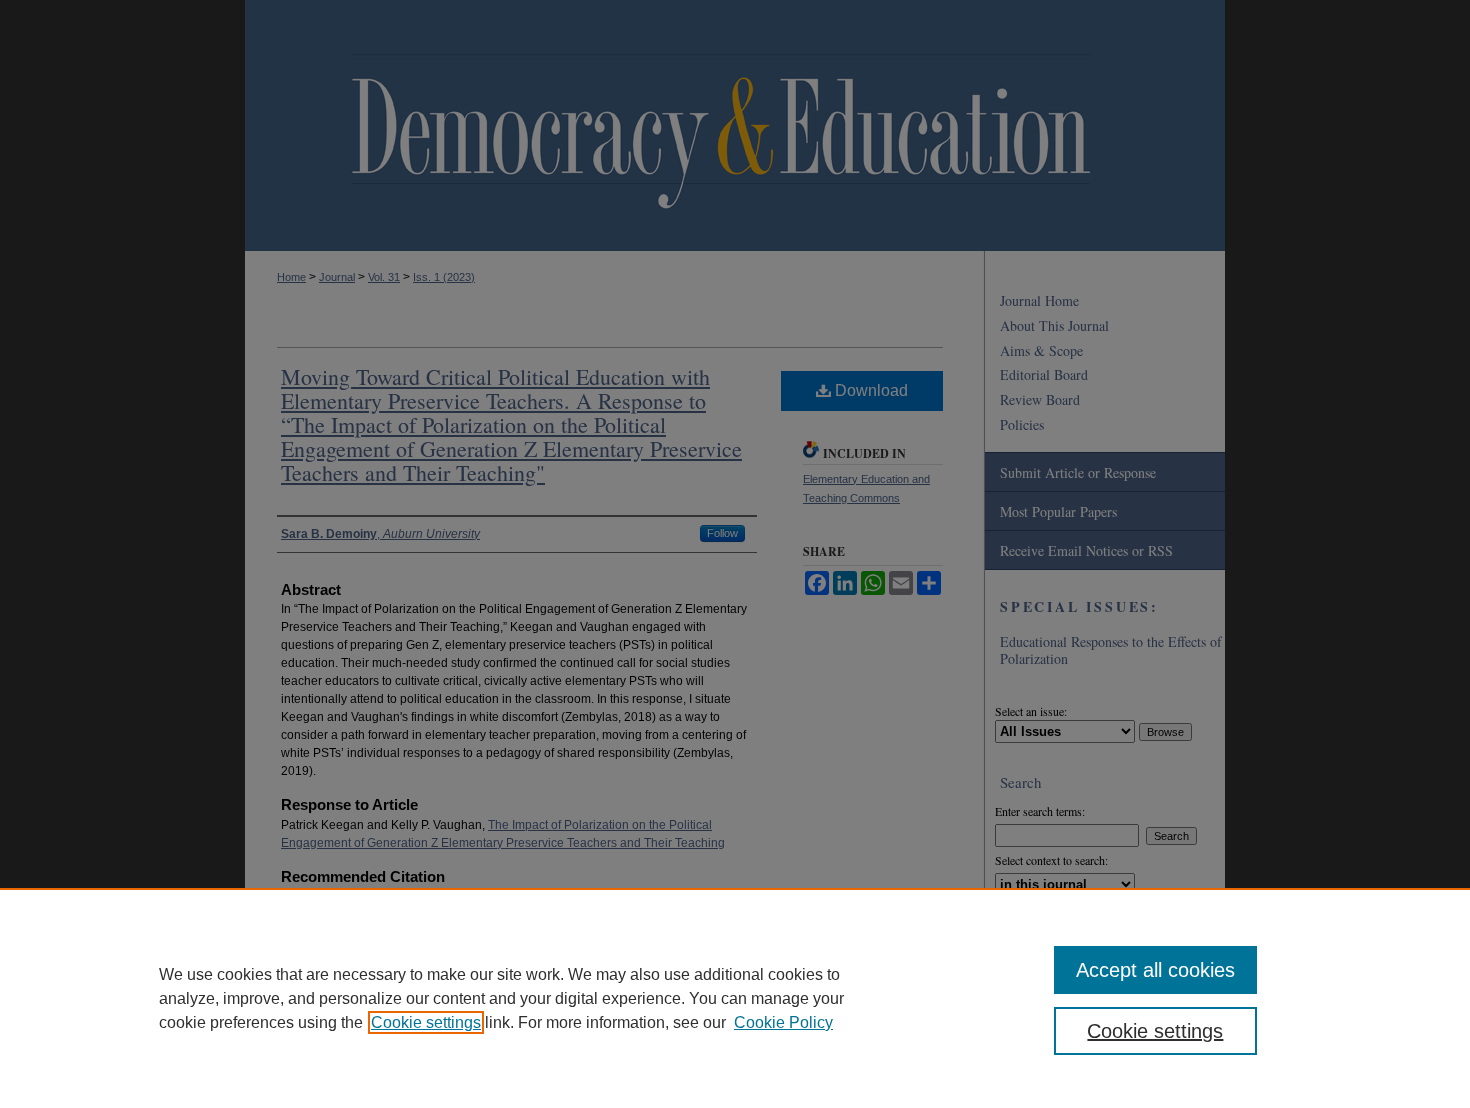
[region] (735, 998)
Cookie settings (426, 1022)
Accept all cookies (1155, 970)
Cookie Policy (783, 1022)
